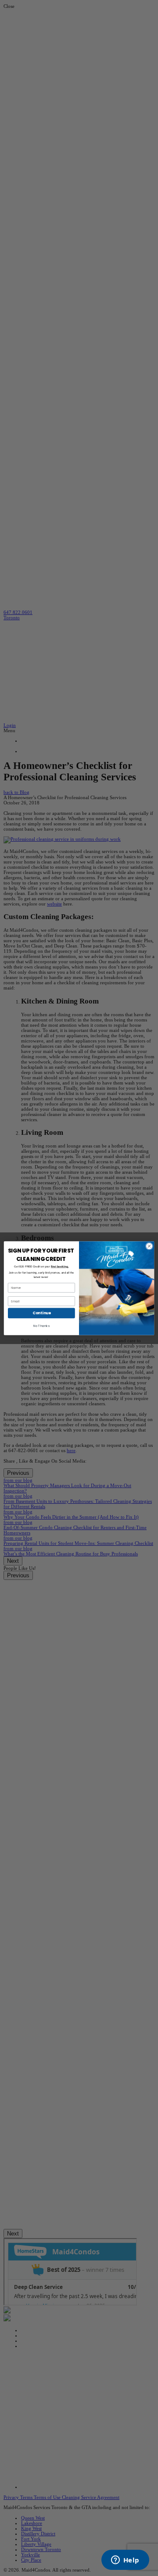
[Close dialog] (149, 1246)
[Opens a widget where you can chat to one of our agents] (125, 2561)
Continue (42, 1313)
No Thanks (41, 1326)
